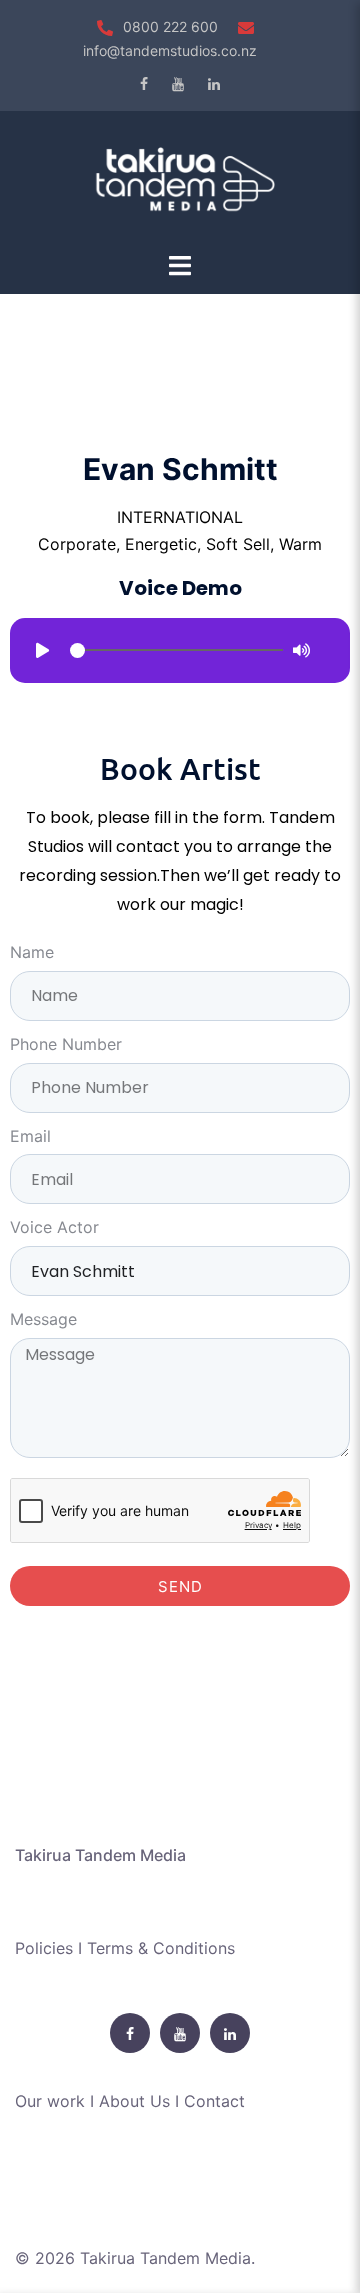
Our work (50, 2101)
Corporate (77, 544)
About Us (134, 2101)
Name (32, 952)
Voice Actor (54, 1227)
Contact (214, 2101)
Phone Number (66, 1044)
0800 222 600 (170, 26)
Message (43, 1319)
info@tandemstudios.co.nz (170, 50)
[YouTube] (178, 84)
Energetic (161, 544)
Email (30, 1136)
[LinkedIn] (214, 84)
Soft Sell (238, 544)
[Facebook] (144, 84)
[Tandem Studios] (180, 179)
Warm (300, 544)
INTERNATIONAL (180, 517)
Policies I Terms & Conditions (125, 1948)
